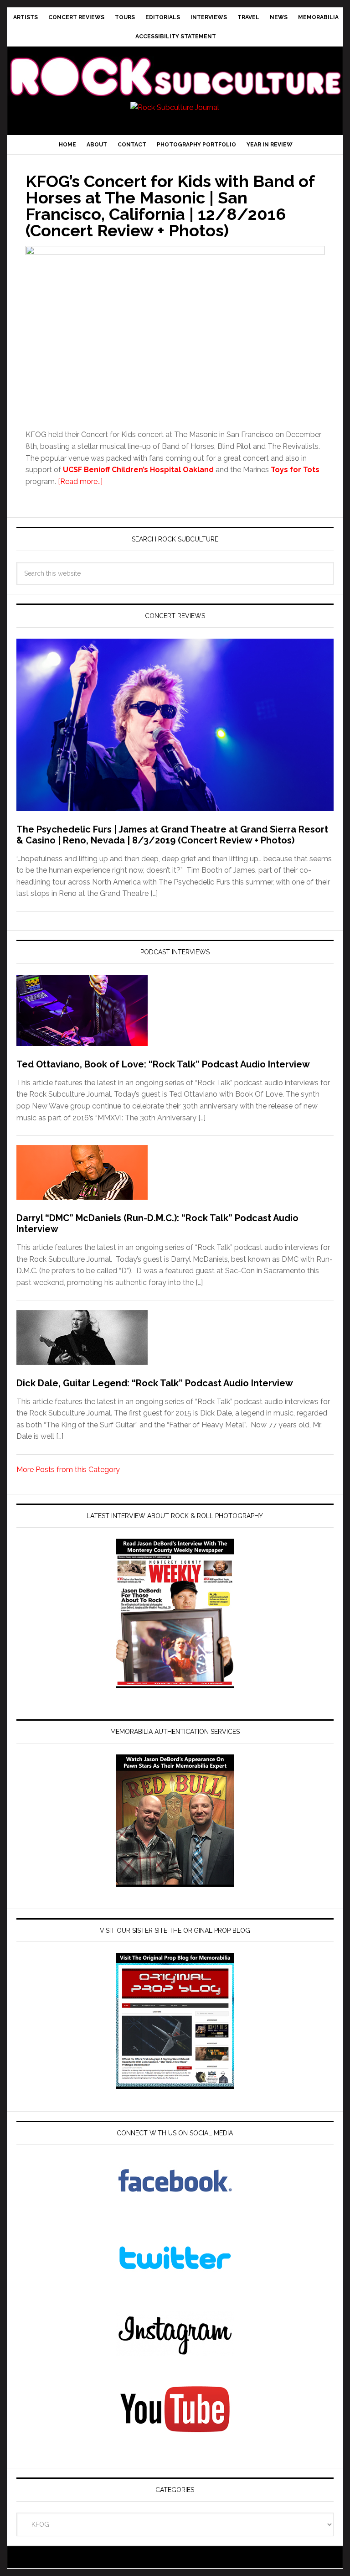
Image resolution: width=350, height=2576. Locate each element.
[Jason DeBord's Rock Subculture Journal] (175, 67)
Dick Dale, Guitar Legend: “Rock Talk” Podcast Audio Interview (155, 1383)
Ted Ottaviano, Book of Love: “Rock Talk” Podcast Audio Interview (163, 1064)
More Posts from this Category (68, 1470)
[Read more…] (80, 481)
